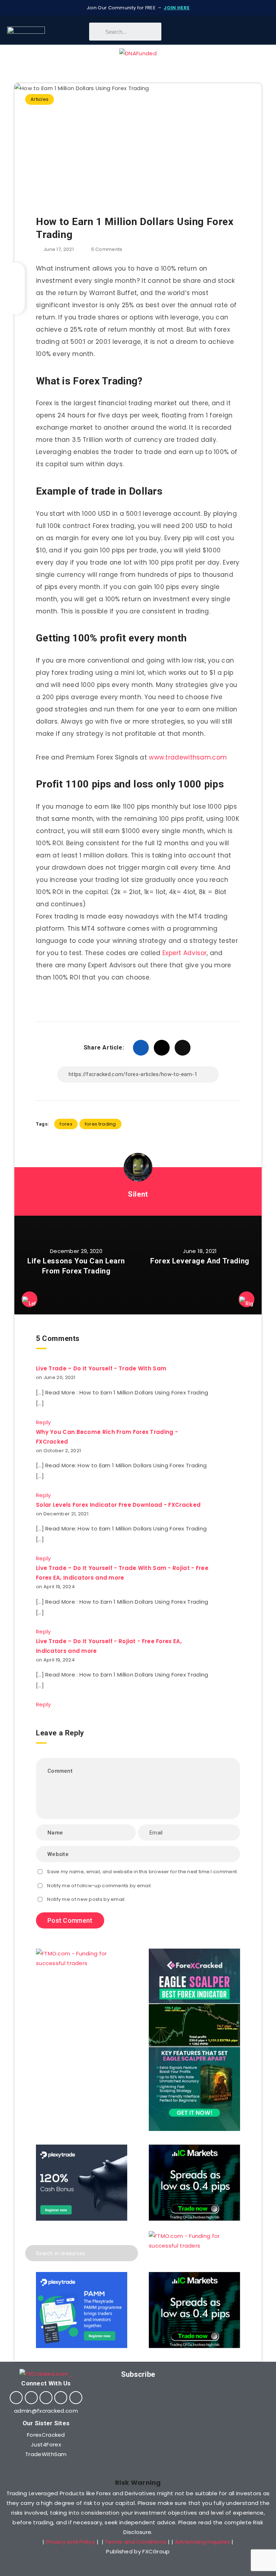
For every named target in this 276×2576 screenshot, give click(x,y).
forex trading (100, 1124)
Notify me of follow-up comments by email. (99, 1886)
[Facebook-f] (16, 2398)
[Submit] (128, 2252)
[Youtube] (46, 2398)
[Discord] (76, 2398)
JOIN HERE (176, 8)
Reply (43, 1422)
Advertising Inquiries (203, 2542)
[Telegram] (61, 2398)
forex (66, 1124)
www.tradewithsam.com (188, 757)
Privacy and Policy (70, 2542)
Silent (138, 1194)
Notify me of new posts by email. (86, 1899)
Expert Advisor (185, 953)
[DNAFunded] (138, 53)
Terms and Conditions (136, 2542)
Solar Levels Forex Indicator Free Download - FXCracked (118, 1505)
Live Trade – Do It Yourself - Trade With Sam (101, 1368)
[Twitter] (31, 2398)
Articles (40, 99)
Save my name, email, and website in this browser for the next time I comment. (142, 1872)
